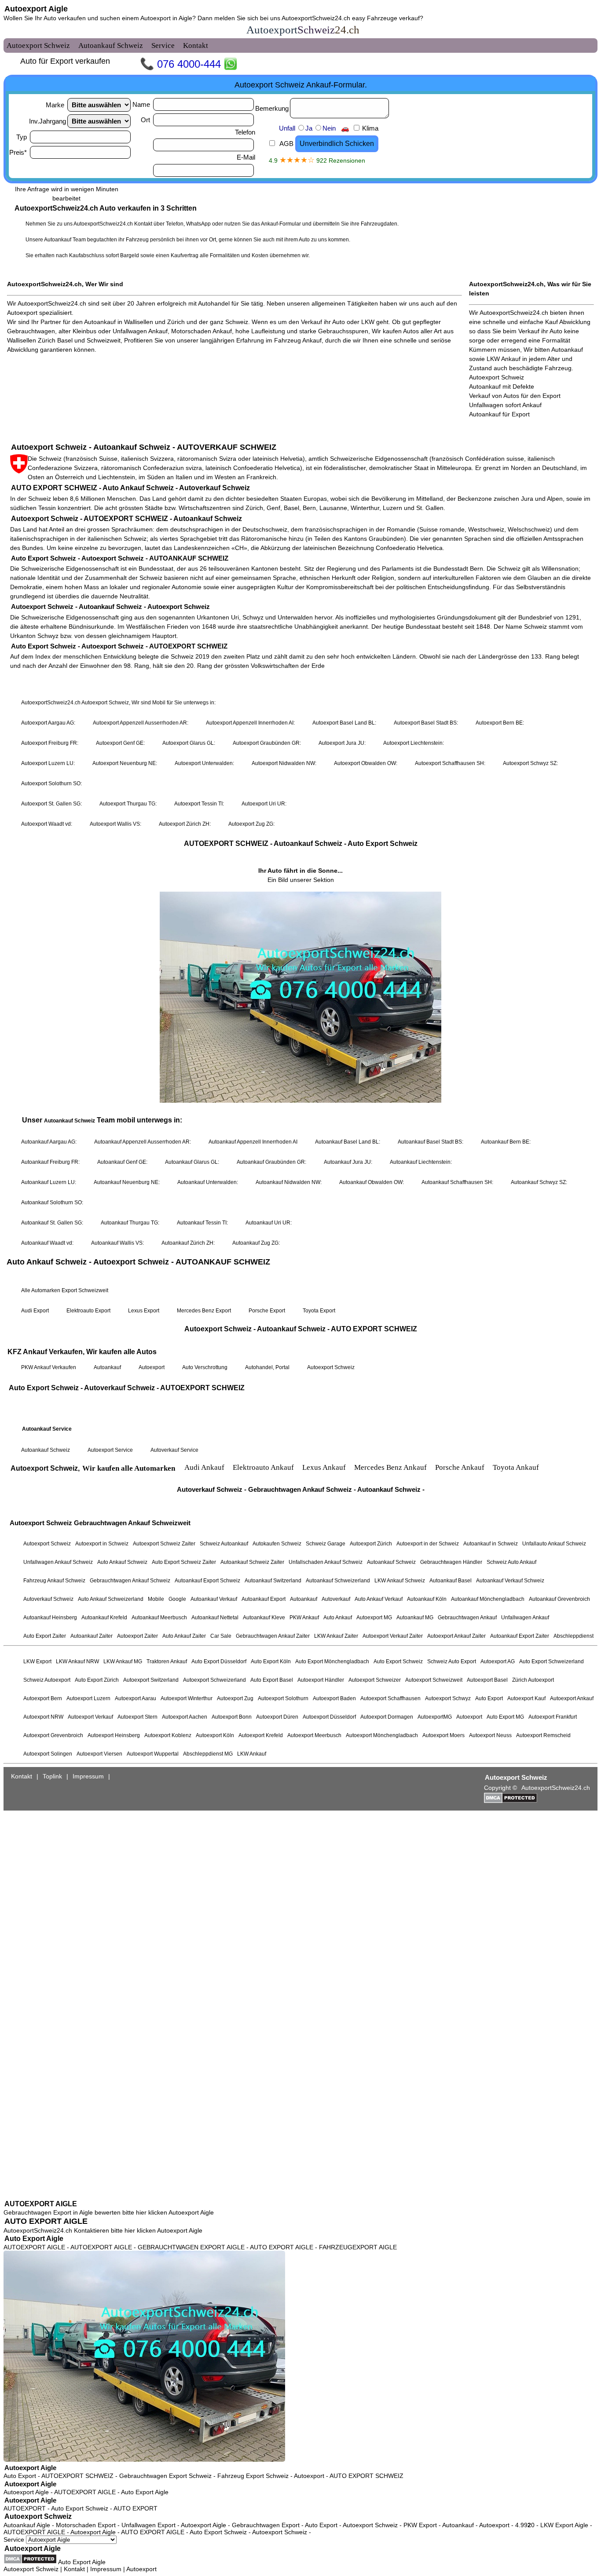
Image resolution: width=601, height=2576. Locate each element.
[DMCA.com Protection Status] (30, 2559)
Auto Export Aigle (34, 2239)
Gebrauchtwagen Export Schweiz (165, 2476)
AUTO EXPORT (136, 2508)
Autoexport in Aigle (166, 18)
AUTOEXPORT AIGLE (41, 2204)
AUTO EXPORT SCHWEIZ (366, 2476)
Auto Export (20, 2476)
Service (15, 2540)
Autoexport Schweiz (38, 2516)
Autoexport (309, 2476)
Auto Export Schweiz (80, 2508)
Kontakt (74, 2569)
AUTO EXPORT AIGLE (46, 2221)
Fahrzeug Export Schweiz (253, 2476)
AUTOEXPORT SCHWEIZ (77, 2476)
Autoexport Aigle (36, 9)
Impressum (106, 2569)
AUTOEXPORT (25, 2508)
